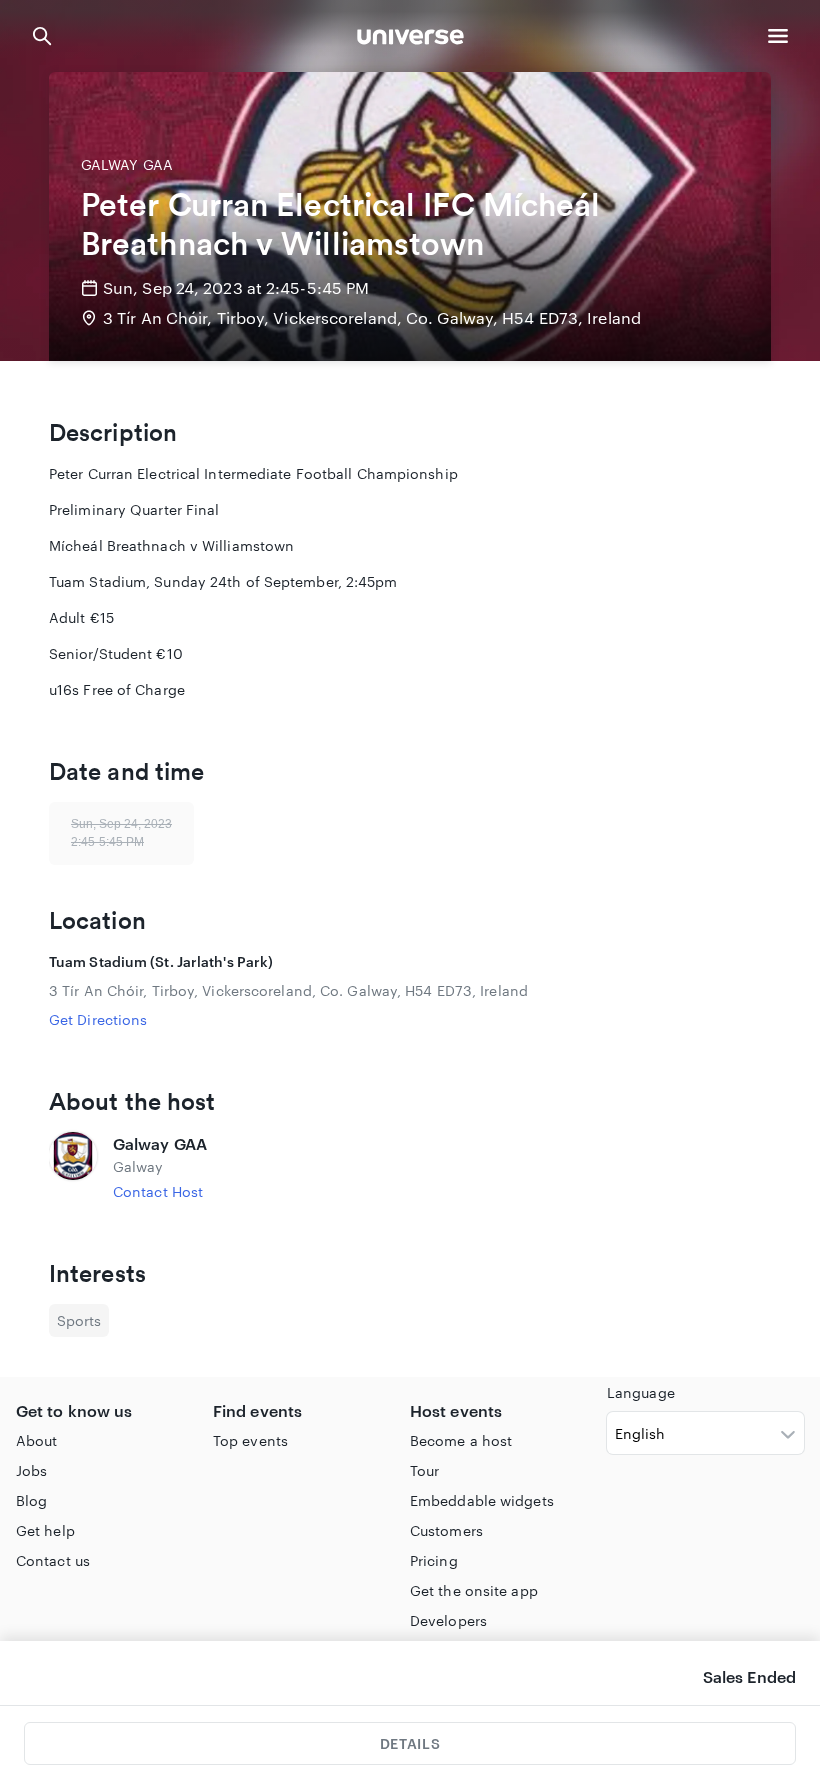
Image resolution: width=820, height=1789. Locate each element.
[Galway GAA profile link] (73, 1167)
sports (79, 1320)
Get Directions (98, 1019)
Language (641, 1392)
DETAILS (410, 1743)
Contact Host (158, 1191)
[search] (42, 36)
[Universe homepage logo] (410, 39)
